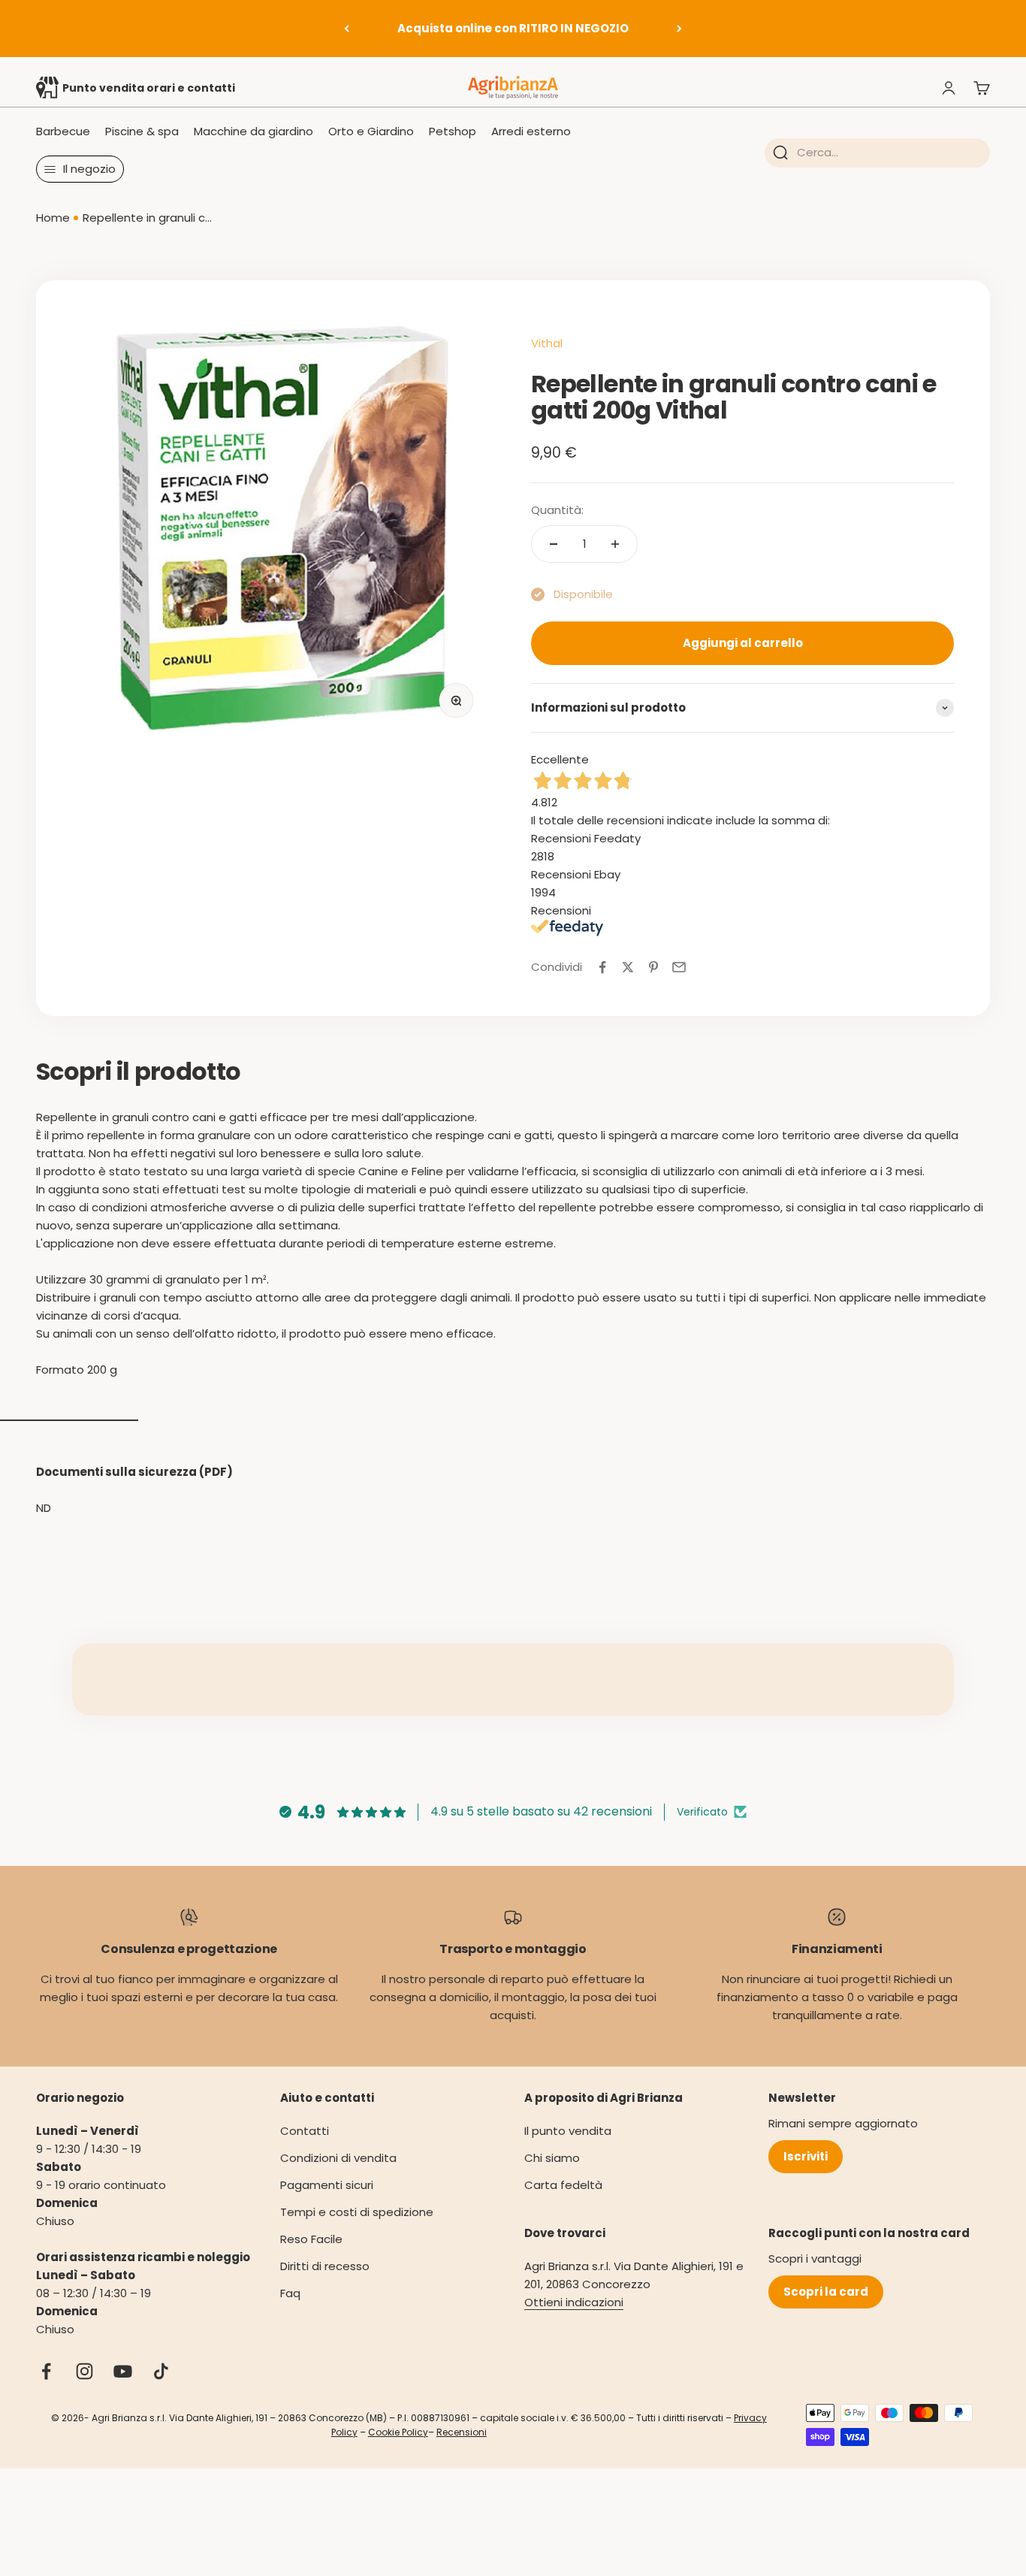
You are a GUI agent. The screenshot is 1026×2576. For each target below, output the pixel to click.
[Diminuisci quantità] (554, 544)
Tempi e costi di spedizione (357, 2212)
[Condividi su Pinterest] (653, 967)
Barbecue (63, 131)
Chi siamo (552, 2158)
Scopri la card (826, 2292)
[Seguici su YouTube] (123, 2371)
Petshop (453, 131)
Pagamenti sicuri (327, 2185)
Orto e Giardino (371, 131)
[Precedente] (347, 29)
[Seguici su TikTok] (161, 2371)
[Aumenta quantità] (615, 544)
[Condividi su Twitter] (628, 967)
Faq (290, 2293)
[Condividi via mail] (679, 967)
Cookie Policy (398, 2432)
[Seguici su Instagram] (84, 2371)
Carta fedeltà (563, 2185)
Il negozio (89, 169)
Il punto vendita (568, 2131)
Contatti (305, 2131)
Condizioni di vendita (338, 2158)
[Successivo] (679, 29)
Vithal (547, 343)
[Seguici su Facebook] (46, 2371)
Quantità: (557, 510)
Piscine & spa (142, 131)
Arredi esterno (531, 131)
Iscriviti (806, 2156)
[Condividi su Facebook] (602, 967)
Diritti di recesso (325, 2266)
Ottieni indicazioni (574, 2302)
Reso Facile (311, 2239)
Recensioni (462, 2432)
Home (53, 218)
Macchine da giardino (253, 131)
